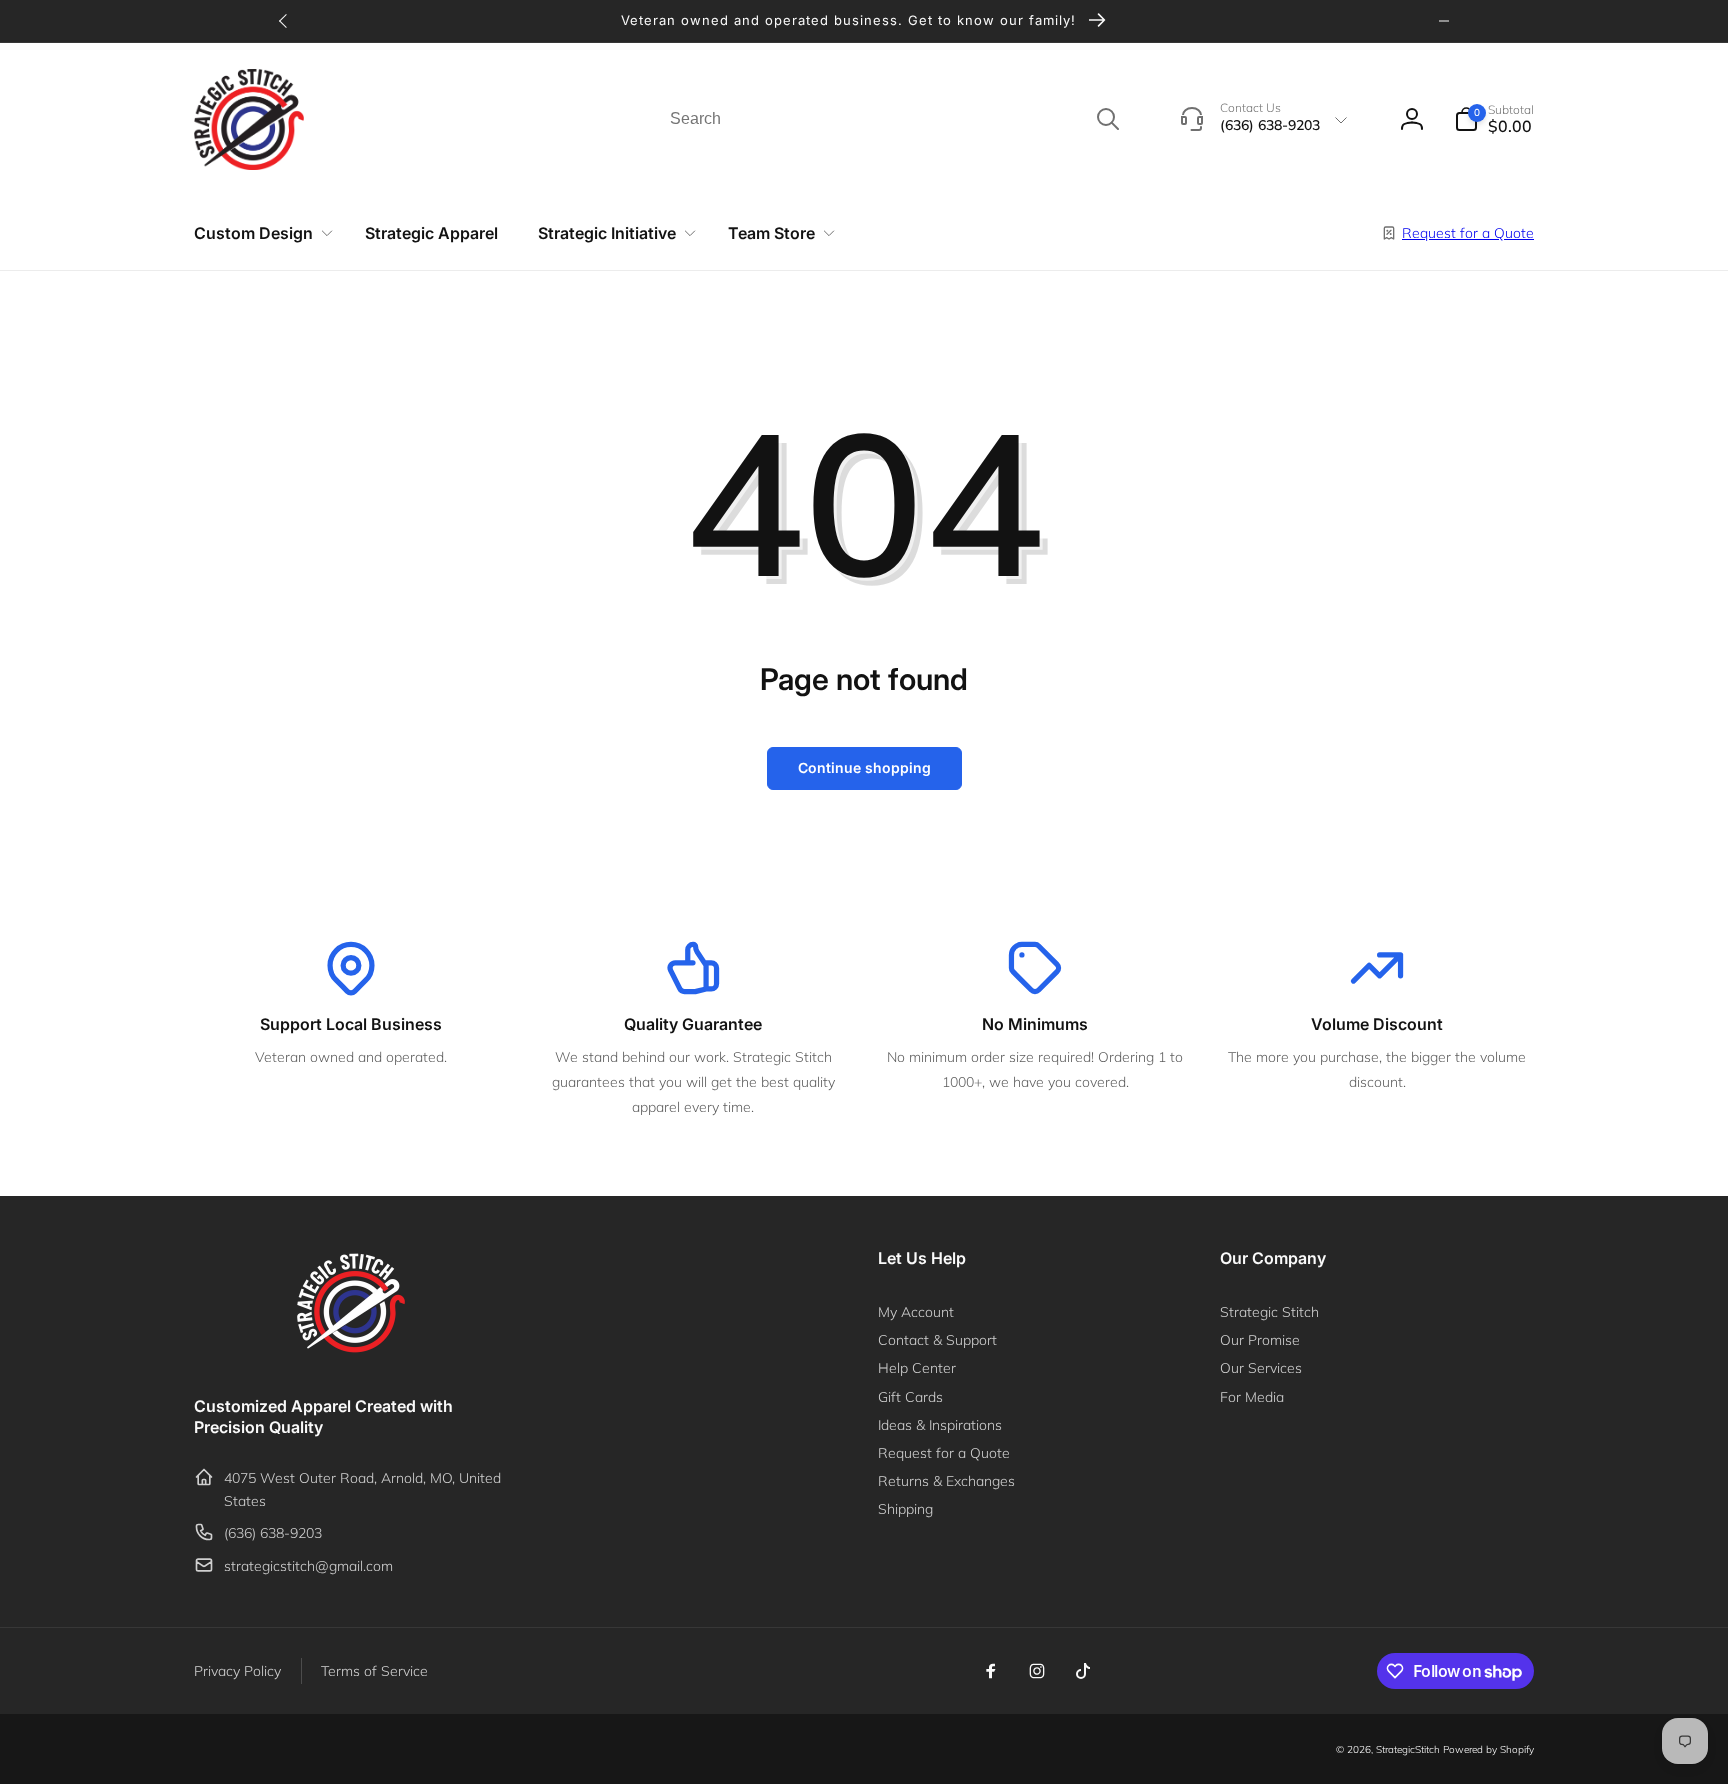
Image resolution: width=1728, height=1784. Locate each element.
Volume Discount (1377, 1024)
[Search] (1108, 119)
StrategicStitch (1408, 1749)
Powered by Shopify (1488, 1749)
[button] (1494, 119)
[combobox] (893, 119)
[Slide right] (1444, 21)
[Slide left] (284, 21)
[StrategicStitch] (351, 1352)
